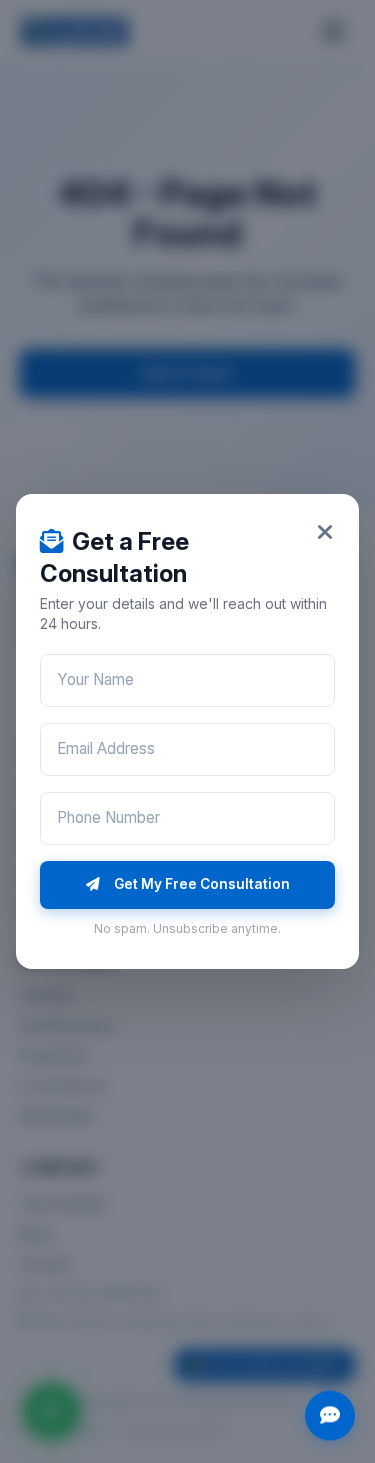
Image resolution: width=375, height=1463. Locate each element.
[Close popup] (325, 532)
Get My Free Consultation (202, 884)
